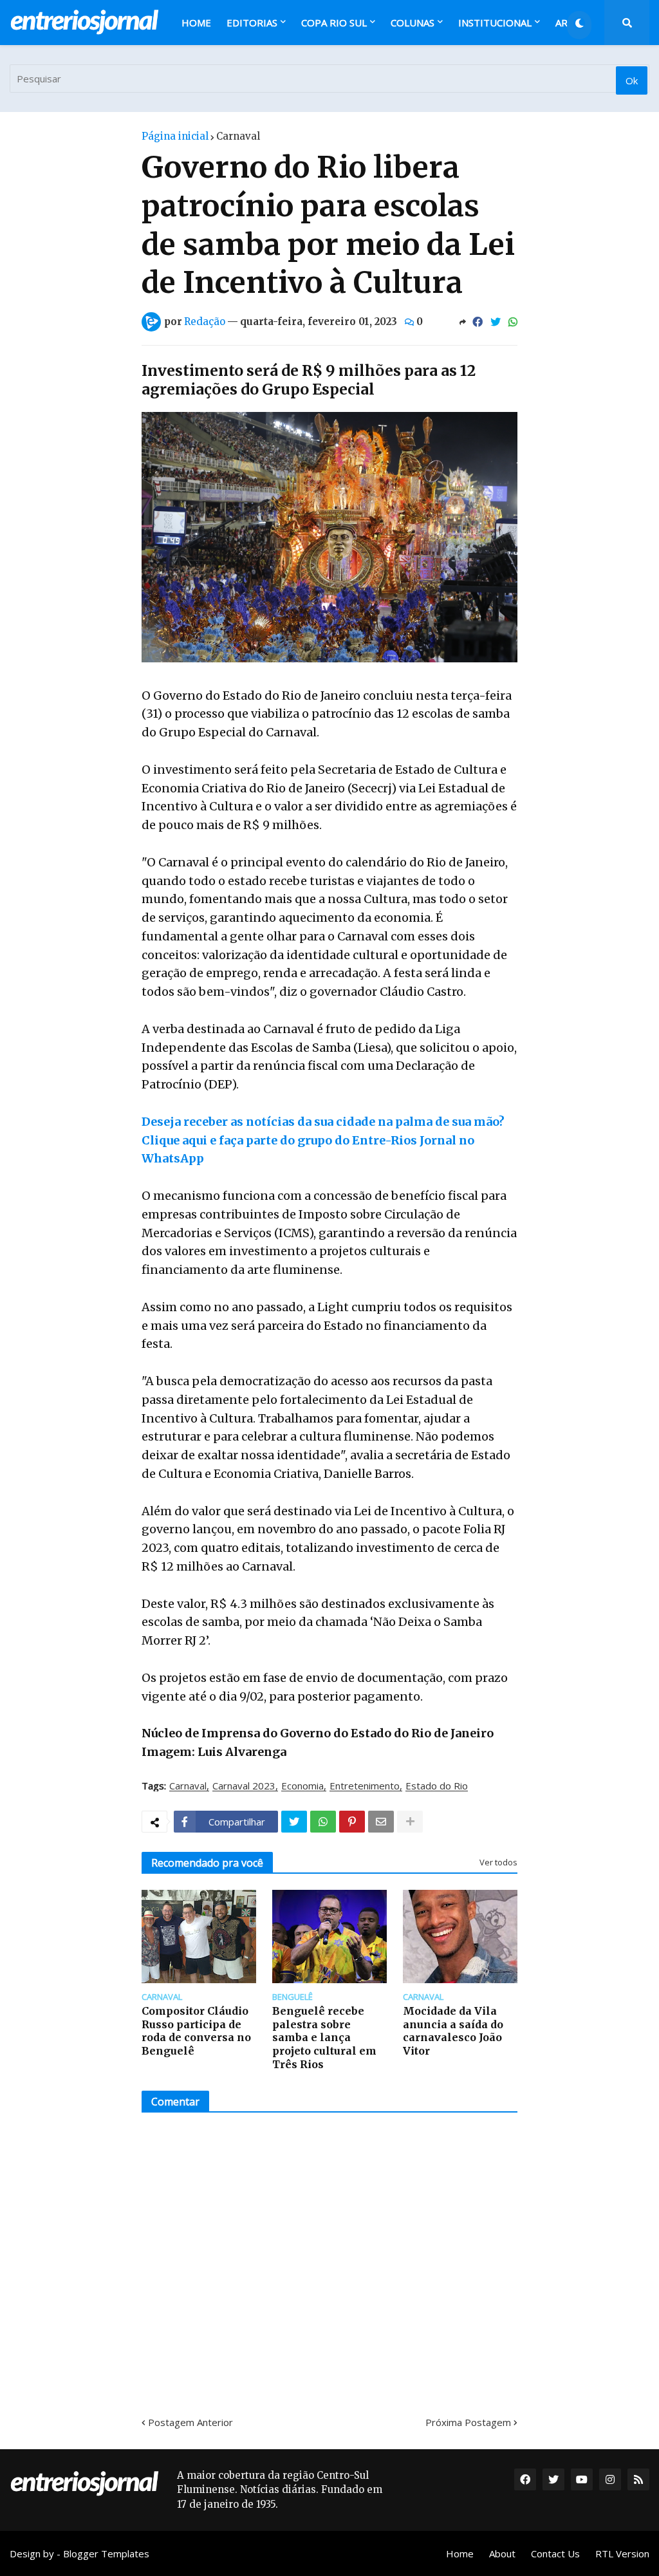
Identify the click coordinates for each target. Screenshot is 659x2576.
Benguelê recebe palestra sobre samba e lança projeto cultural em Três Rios (324, 2038)
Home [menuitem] (196, 23)
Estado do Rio (437, 1786)
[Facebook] (478, 322)
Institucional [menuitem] (495, 23)
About (502, 2553)
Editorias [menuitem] (252, 23)
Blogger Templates (106, 2553)
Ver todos (498, 1862)
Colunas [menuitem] (413, 23)
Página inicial (175, 136)
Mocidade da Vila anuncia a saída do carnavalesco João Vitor (453, 2031)
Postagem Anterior (190, 2422)
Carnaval (238, 136)
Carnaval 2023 (244, 1786)
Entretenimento (365, 1786)
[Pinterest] (352, 1822)
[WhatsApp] (513, 322)
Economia (302, 1786)
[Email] (381, 1822)
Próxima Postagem (468, 2422)
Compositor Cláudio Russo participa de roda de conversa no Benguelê (196, 2031)
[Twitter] (496, 322)
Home (460, 2553)
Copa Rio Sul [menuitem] (334, 23)
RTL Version (622, 2553)
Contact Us (555, 2553)
